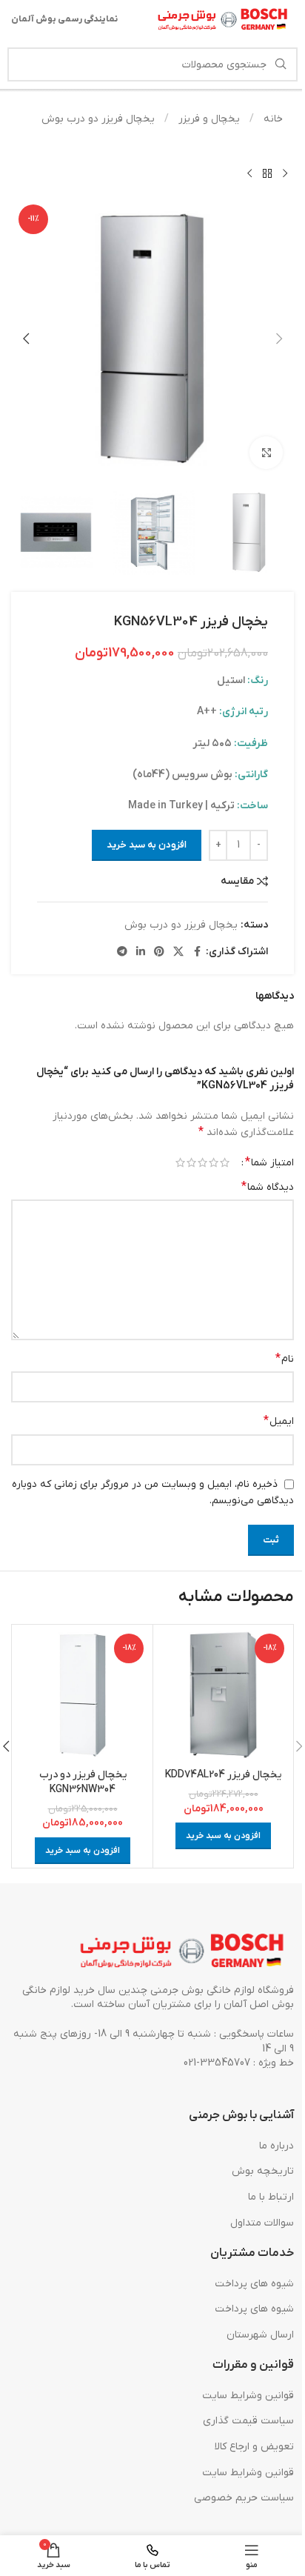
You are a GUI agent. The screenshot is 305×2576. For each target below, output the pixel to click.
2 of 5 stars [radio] (214, 1162)
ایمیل (279, 1421)
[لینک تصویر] (183, 1951)
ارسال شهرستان (260, 2335)
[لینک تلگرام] (122, 952)
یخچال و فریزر (208, 119)
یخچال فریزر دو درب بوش (98, 119)
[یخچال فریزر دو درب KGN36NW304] (83, 1695)
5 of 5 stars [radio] (180, 1162)
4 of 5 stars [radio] (191, 1162)
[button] (279, 339)
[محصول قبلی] (285, 173)
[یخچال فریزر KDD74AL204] (223, 1695)
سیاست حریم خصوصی (244, 2498)
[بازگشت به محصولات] (267, 173)
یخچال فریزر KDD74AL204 (223, 1775)
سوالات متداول (262, 2223)
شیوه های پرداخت (254, 2284)
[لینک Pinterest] (159, 952)
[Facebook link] (197, 952)
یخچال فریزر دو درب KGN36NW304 (83, 1782)
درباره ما (276, 2146)
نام (285, 1359)
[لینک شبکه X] (178, 952)
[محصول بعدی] (249, 173)
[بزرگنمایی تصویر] (266, 453)
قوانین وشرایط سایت (248, 2396)
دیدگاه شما (268, 1187)
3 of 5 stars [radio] (202, 1162)
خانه (272, 119)
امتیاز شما (269, 1162)
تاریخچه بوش (263, 2171)
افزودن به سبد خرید (147, 845)
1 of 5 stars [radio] (225, 1162)
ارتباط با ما (271, 2197)
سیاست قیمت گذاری (248, 2421)
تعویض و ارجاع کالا (254, 2447)
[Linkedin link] (141, 952)
